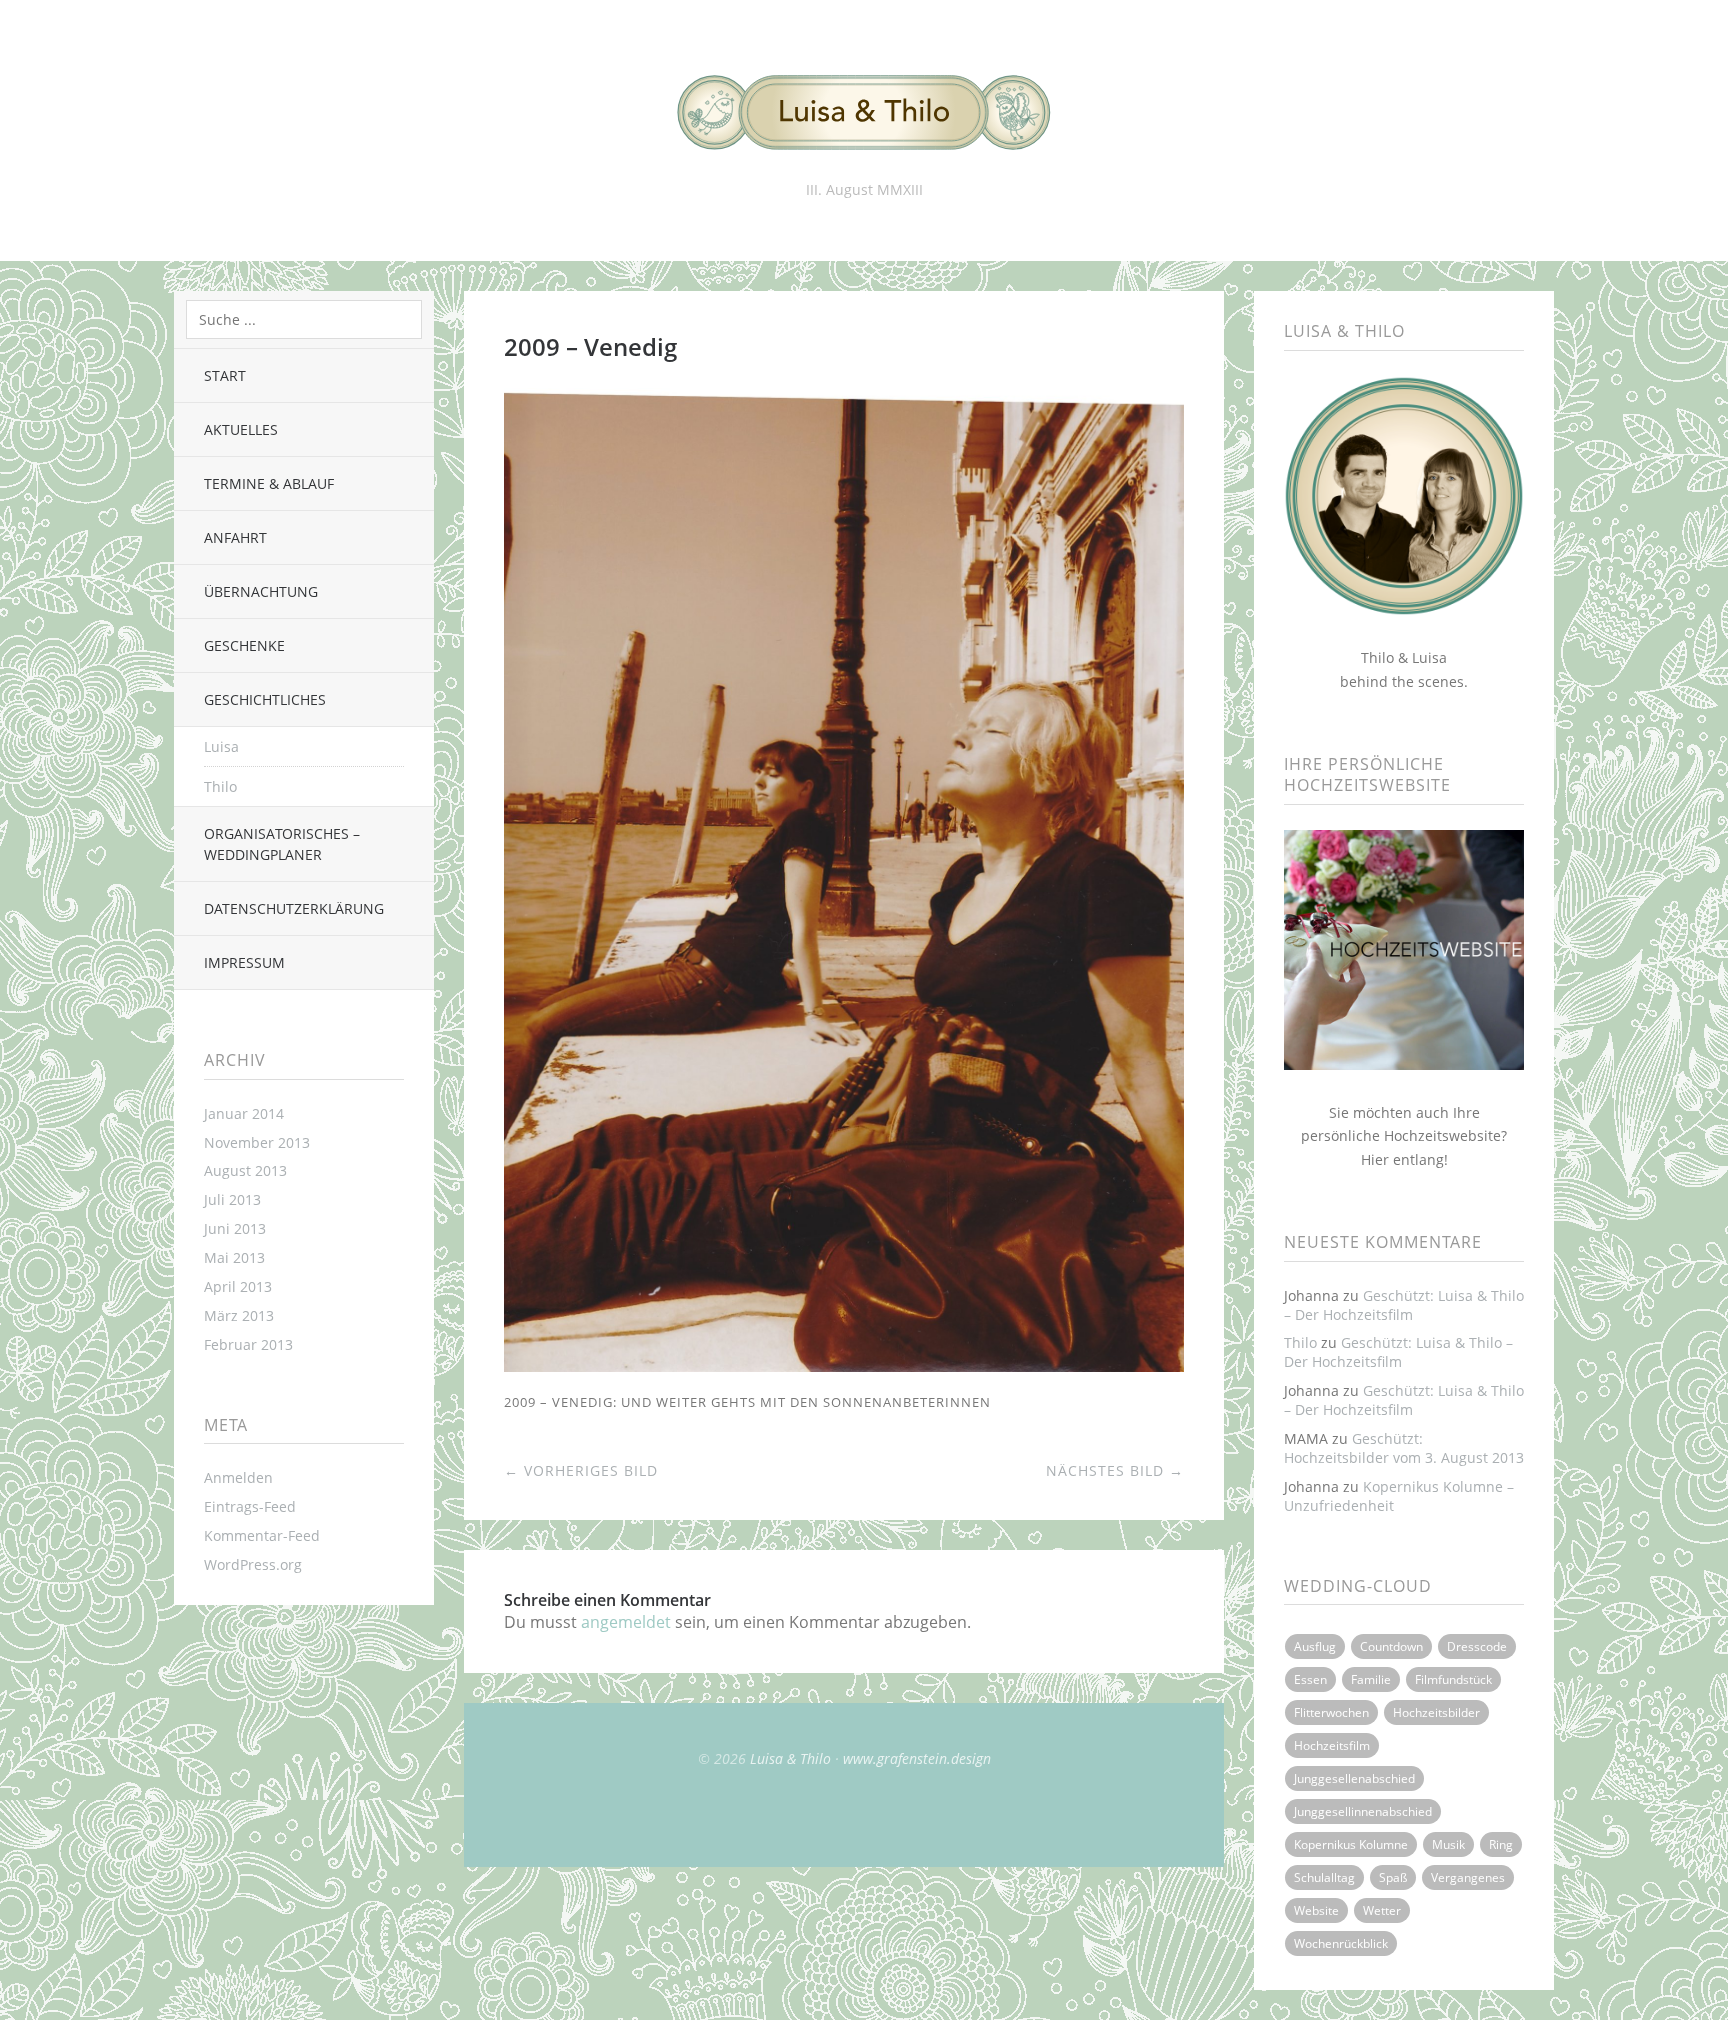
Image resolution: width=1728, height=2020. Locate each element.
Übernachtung (261, 591)
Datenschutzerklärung (294, 908)
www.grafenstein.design (917, 1758)
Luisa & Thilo (790, 1758)
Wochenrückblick (1341, 1943)
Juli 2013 (232, 1199)
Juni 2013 (235, 1228)
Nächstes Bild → (1115, 1470)
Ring (1501, 1844)
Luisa (221, 746)
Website (1316, 1910)
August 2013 (245, 1170)
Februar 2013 (248, 1344)
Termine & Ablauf (269, 483)
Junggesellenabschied (1354, 1778)
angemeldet (626, 1622)
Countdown (1391, 1646)
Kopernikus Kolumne (1351, 1844)
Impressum (244, 962)
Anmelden (238, 1477)
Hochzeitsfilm (1332, 1745)
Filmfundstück (1453, 1679)
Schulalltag (1324, 1877)
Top (844, 1817)
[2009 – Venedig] (844, 1366)
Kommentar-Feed (262, 1535)
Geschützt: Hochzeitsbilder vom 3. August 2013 (1404, 1448)
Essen (1310, 1679)
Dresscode (1477, 1646)
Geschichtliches (265, 699)
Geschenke (244, 645)
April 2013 (238, 1286)
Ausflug (1315, 1646)
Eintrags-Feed (250, 1506)
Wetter (1382, 1910)
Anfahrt (235, 537)
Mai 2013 (234, 1257)
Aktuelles (241, 429)
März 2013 (239, 1315)
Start (225, 375)
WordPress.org (253, 1564)
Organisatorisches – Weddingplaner (282, 844)
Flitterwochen (1331, 1712)
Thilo (220, 786)
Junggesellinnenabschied (1363, 1811)
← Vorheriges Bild (581, 1470)
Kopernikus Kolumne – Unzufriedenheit (1399, 1496)
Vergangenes (1468, 1877)
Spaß (1393, 1877)
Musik (1448, 1844)
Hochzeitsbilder (1436, 1712)
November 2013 (257, 1142)
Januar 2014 (244, 1113)
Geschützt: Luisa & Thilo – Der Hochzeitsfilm (1404, 1305)
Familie (1371, 1679)
